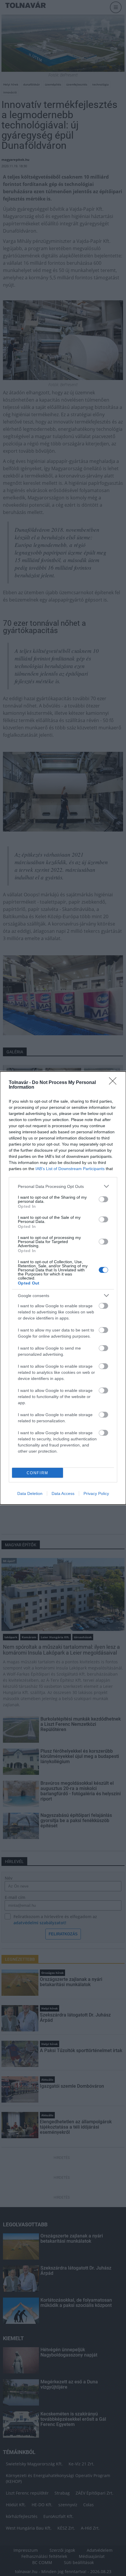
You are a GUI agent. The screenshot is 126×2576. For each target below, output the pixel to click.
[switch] (103, 1199)
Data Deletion (30, 1493)
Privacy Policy (96, 1493)
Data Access (63, 1493)
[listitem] (63, 1186)
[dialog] (63, 1288)
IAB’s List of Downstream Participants (70, 1169)
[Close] (115, 1083)
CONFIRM (38, 1473)
